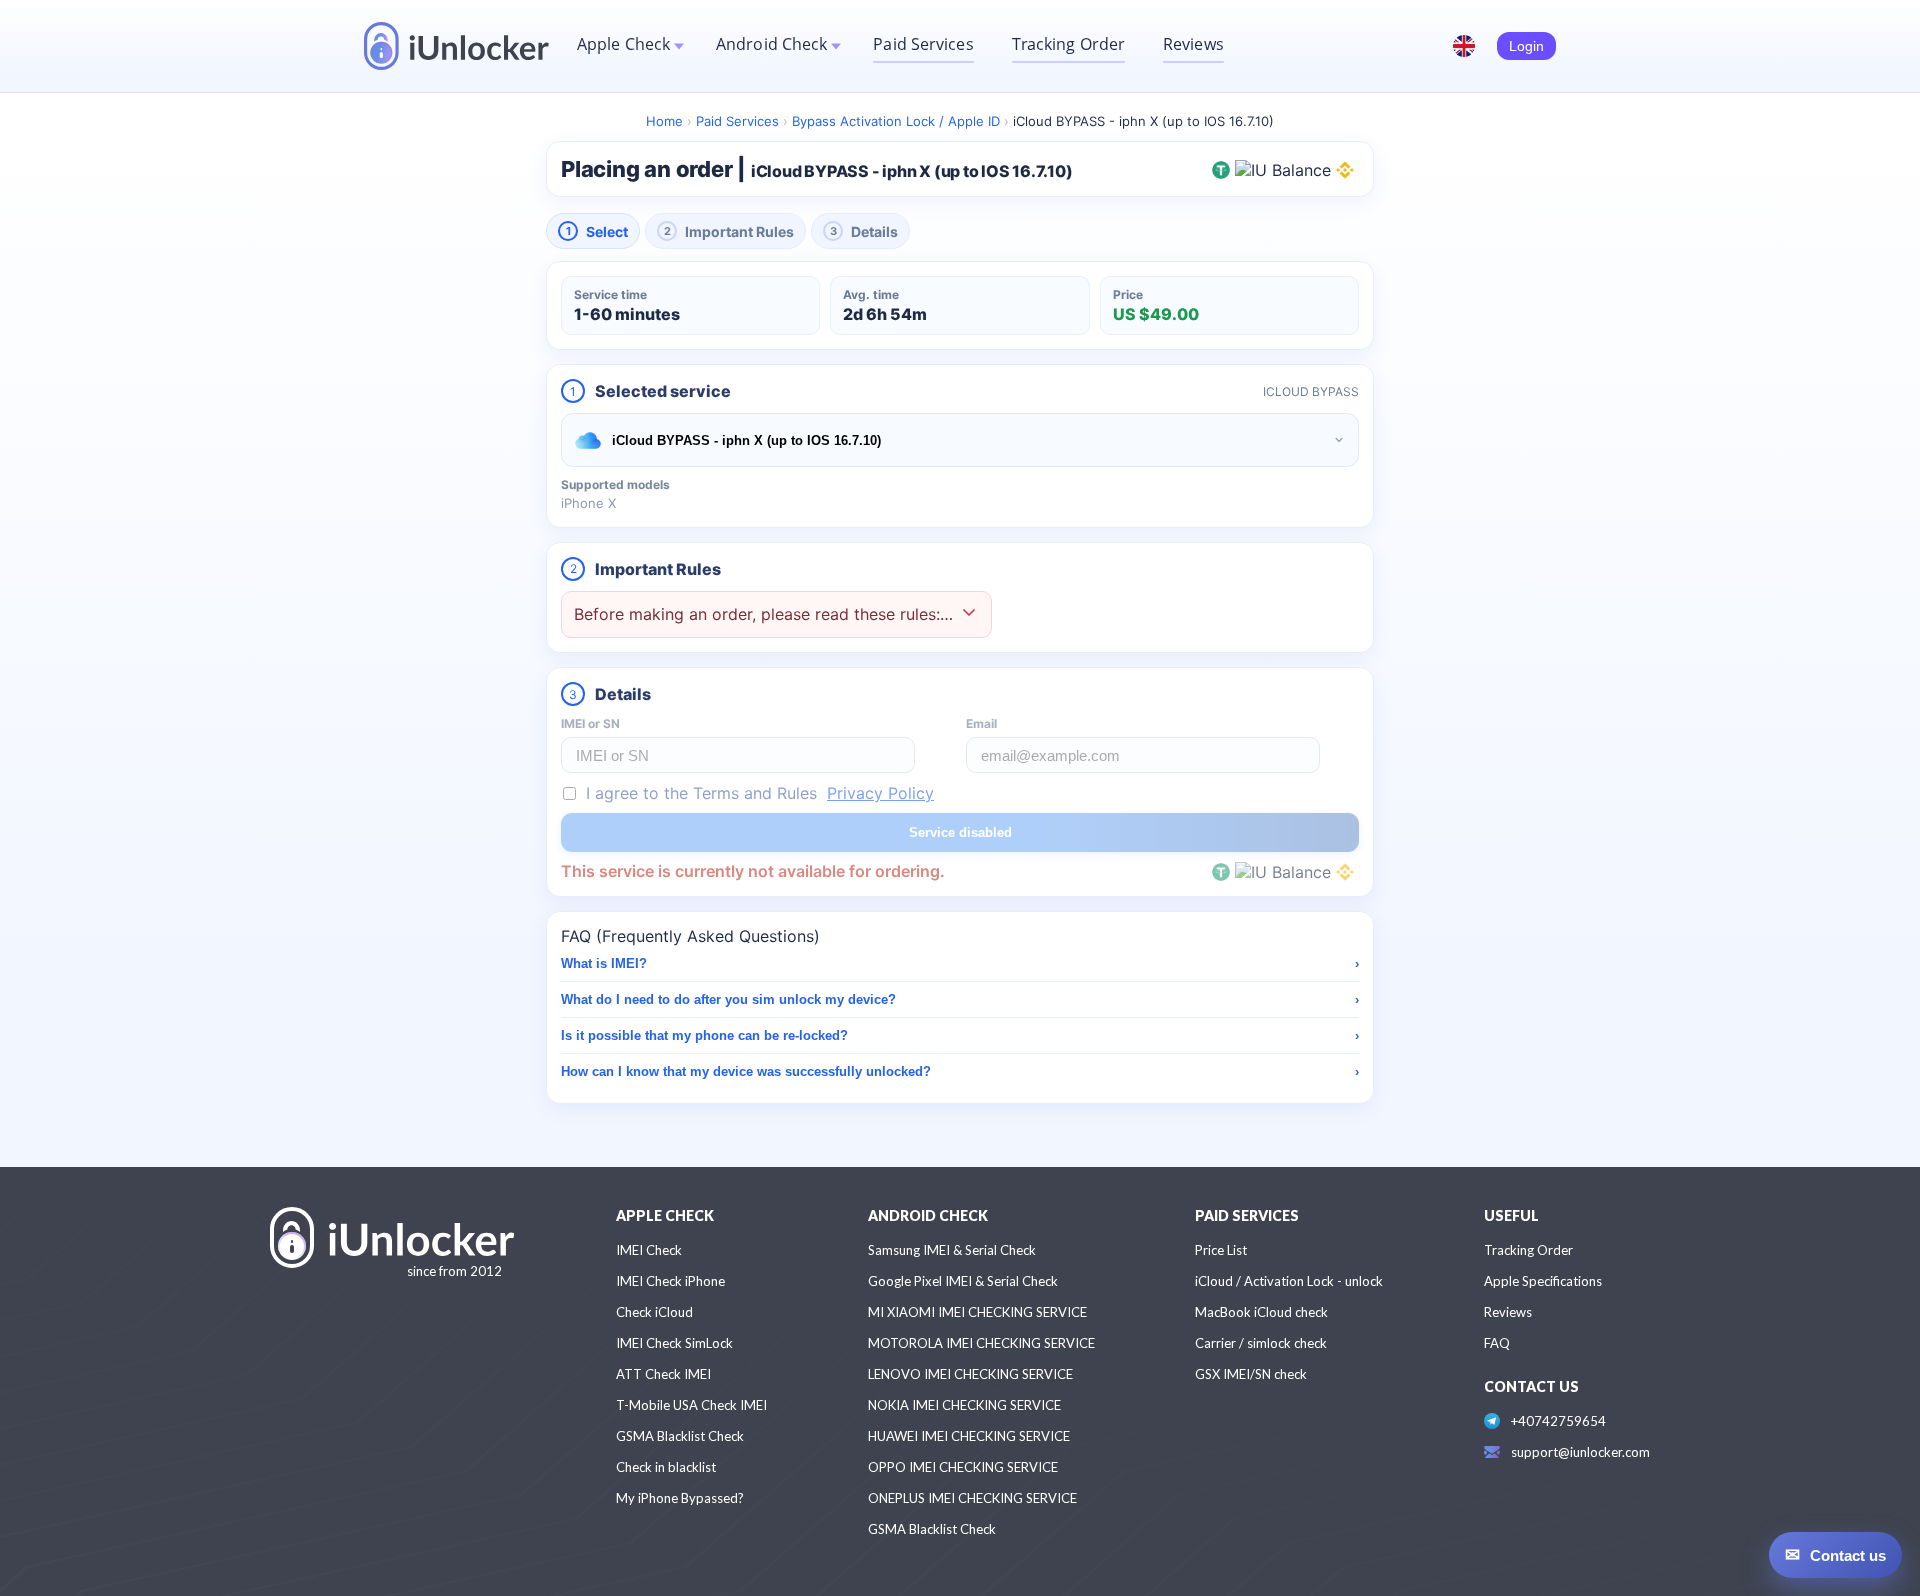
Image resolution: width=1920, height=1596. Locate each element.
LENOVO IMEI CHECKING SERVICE (970, 1374)
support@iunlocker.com (1580, 1452)
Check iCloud (654, 1312)
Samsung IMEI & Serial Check (952, 1250)
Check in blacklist (666, 1467)
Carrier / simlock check (1261, 1343)
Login (1526, 46)
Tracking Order (1068, 44)
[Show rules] (969, 614)
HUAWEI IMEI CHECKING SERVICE (969, 1436)
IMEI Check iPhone (670, 1281)
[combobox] (960, 440)
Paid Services (923, 44)
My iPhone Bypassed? (680, 1498)
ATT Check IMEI (663, 1374)
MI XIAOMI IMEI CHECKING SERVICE (977, 1312)
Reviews (1193, 44)
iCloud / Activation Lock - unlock (1289, 1281)
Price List (1221, 1250)
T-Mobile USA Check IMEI (691, 1405)
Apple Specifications (1543, 1281)
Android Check (771, 44)
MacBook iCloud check (1261, 1312)
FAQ (1497, 1343)
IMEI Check (649, 1250)
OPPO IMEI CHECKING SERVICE (963, 1467)
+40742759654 (1558, 1421)
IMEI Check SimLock (674, 1343)
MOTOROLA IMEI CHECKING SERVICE (981, 1343)
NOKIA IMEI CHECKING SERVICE (964, 1405)
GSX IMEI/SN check (1251, 1374)
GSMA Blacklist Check (680, 1436)
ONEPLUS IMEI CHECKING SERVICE (972, 1498)
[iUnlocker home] (456, 46)
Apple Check (623, 44)
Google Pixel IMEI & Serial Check (963, 1281)
